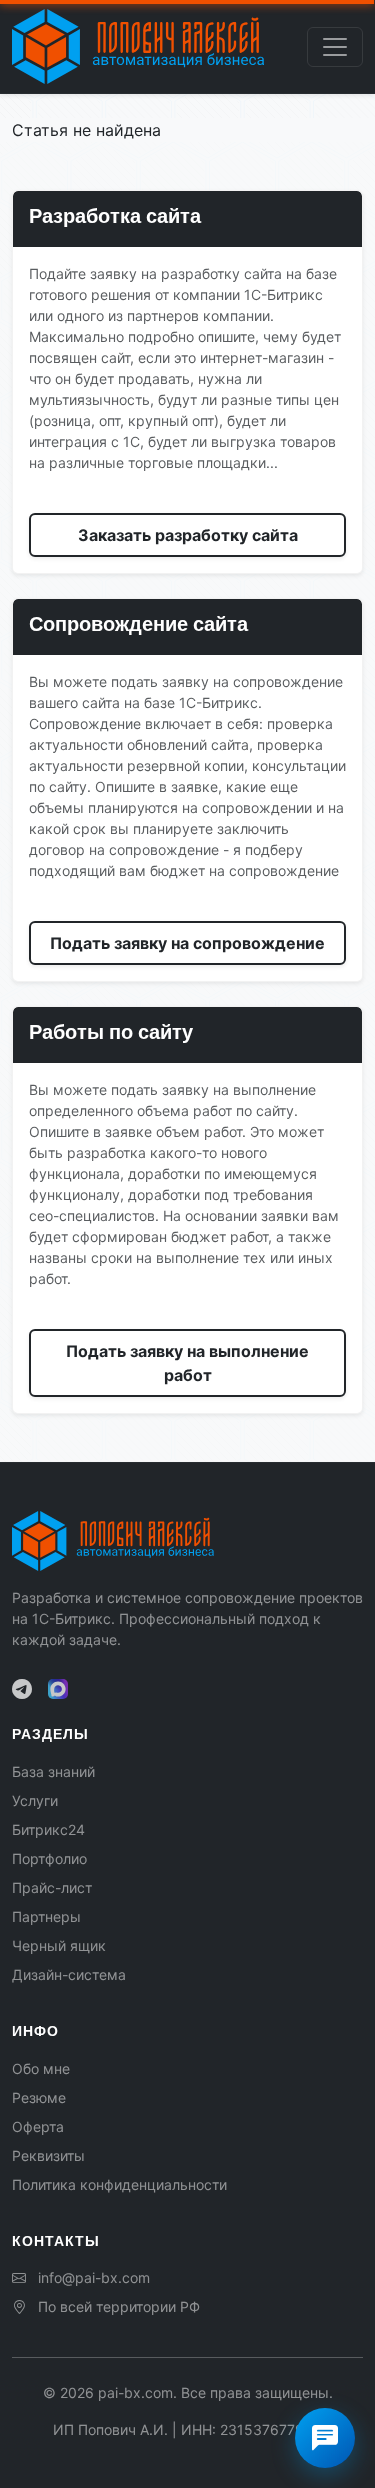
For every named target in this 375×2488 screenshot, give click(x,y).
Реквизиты (48, 2155)
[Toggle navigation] (335, 47)
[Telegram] (22, 1689)
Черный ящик (59, 1945)
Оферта (38, 2126)
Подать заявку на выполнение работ (187, 1363)
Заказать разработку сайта (188, 535)
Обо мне (41, 2068)
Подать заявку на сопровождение (187, 943)
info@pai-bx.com (94, 2277)
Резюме (39, 2097)
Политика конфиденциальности (119, 2184)
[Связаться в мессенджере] (325, 2438)
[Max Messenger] (58, 1689)
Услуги (35, 1800)
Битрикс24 (48, 1829)
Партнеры (46, 1916)
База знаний (53, 1771)
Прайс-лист (52, 1887)
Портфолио (49, 1858)
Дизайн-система (69, 1974)
